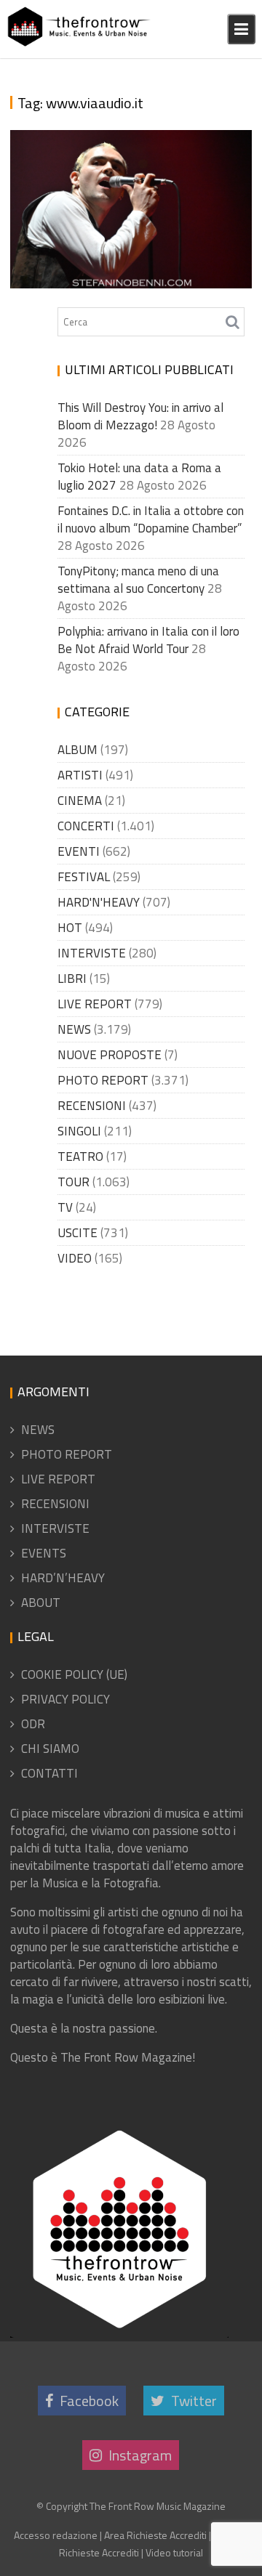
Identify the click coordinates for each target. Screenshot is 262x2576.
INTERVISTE (92, 953)
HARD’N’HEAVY (63, 1578)
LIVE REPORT (95, 1004)
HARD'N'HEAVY (99, 902)
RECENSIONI (92, 1106)
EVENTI (79, 851)
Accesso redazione (56, 2535)
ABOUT (41, 1603)
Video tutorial (174, 2552)
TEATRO (80, 1157)
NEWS (74, 1029)
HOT (70, 928)
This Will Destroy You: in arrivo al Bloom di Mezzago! (140, 416)
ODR (33, 1724)
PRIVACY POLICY (65, 1699)
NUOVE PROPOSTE (110, 1055)
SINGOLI (79, 1131)
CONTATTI (49, 1773)
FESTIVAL (84, 877)
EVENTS (44, 1553)
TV (65, 1207)
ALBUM (78, 750)
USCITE (78, 1233)
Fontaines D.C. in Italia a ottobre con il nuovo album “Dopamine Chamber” (151, 519)
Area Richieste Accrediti (155, 2535)
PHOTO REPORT (103, 1080)
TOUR (74, 1182)
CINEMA (80, 801)
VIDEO (75, 1258)
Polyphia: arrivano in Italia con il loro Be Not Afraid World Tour (148, 640)
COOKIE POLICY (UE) (74, 1674)
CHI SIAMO (50, 1749)
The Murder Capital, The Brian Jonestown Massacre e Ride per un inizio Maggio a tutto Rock (130, 173)
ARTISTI (80, 775)
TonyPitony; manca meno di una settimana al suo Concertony (138, 580)
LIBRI (72, 979)
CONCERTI (86, 826)
